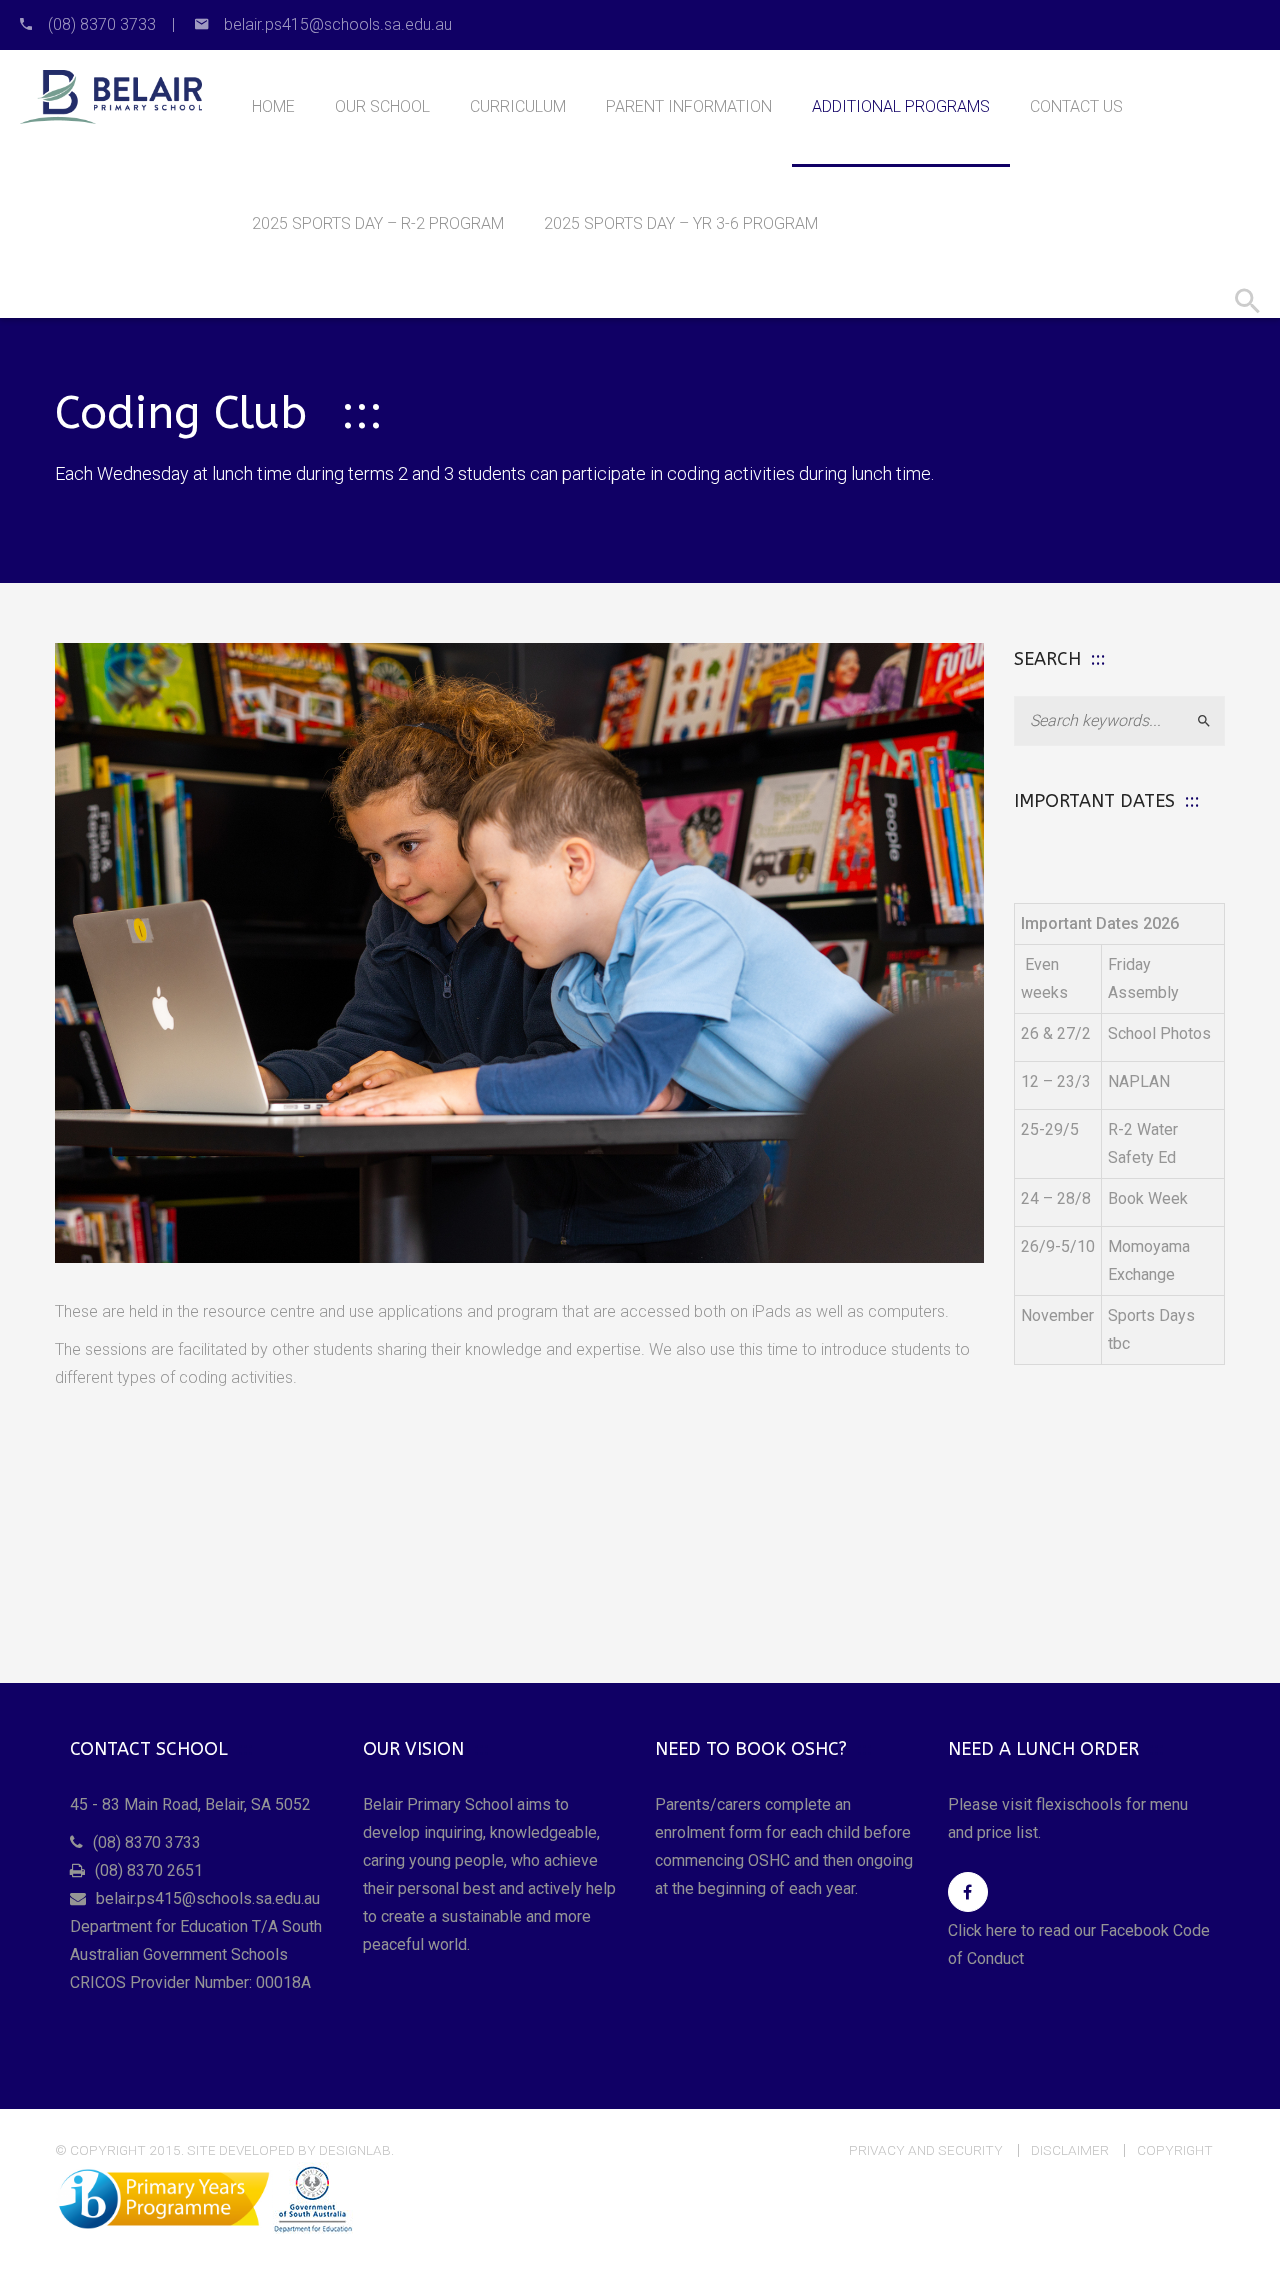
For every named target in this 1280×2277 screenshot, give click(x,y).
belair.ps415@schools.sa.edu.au (208, 1898)
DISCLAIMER (1070, 2150)
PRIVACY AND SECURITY (926, 2150)
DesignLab (355, 2150)
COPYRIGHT (1175, 2150)
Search (1212, 720)
